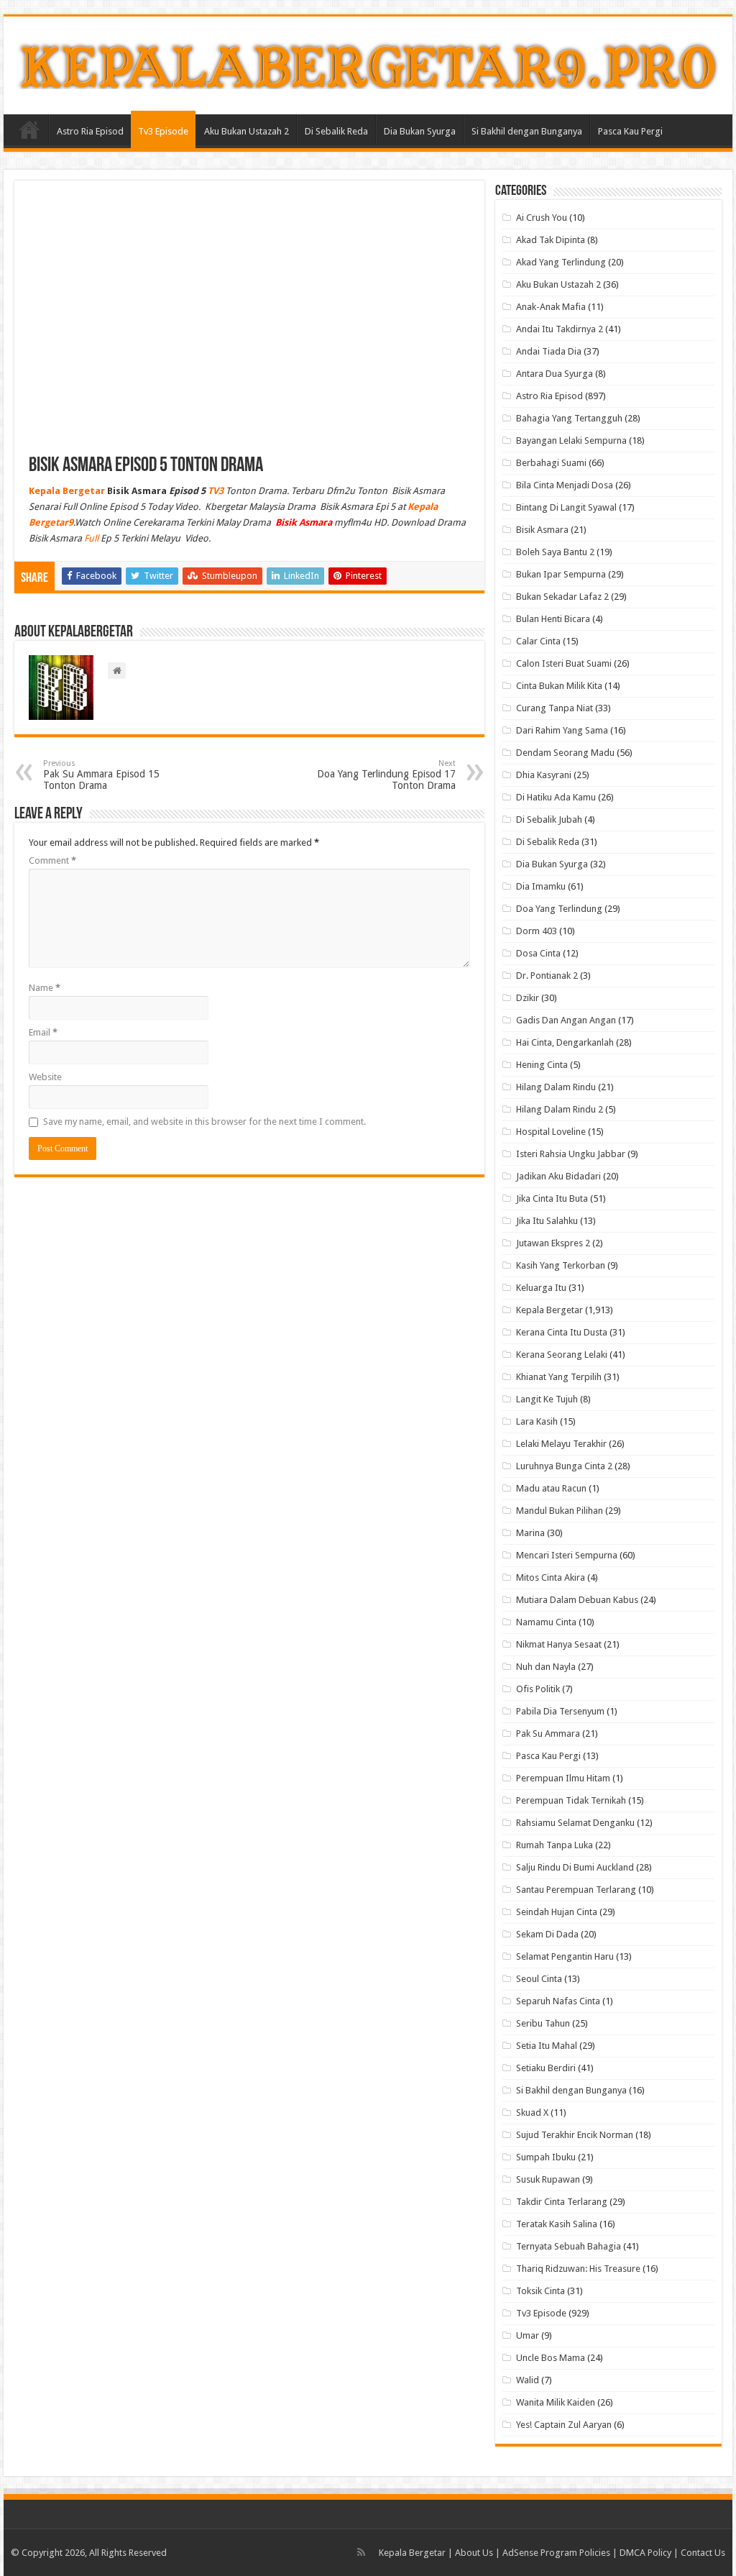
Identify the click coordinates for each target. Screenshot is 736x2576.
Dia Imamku (541, 886)
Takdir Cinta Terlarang (562, 2202)
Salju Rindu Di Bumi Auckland (575, 1867)
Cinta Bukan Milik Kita (559, 686)
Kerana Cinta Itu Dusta (562, 1332)
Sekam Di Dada (547, 1934)
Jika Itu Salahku (547, 1221)
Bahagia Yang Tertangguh (569, 418)
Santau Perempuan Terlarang (576, 1890)
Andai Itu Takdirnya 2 (560, 329)
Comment (52, 860)
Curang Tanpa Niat (555, 708)
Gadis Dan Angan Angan (566, 1020)
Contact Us (703, 2553)
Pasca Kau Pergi (630, 131)
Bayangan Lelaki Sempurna (571, 440)
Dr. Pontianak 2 (547, 976)
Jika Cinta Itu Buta (552, 1198)
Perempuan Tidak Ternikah (571, 1800)
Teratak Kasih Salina (557, 2224)
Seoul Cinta (539, 1979)
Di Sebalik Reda (336, 131)
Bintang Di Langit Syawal (566, 507)
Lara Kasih (537, 1421)
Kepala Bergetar (549, 1310)
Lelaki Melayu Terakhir (561, 1444)
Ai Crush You (542, 218)
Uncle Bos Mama (551, 2358)
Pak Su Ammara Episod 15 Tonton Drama (101, 775)
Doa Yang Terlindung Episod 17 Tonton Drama (386, 775)
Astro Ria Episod (90, 131)
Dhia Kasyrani (544, 775)
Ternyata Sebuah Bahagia (569, 2246)
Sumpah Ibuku (546, 2157)
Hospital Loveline (551, 1132)
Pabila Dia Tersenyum (560, 1711)
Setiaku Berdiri (546, 2068)
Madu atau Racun (551, 1488)
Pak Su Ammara (548, 1734)
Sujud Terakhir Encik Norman (575, 2135)
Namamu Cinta (546, 1622)
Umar (528, 2335)
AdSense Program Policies (556, 2553)
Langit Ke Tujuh (547, 1399)
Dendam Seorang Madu (565, 753)
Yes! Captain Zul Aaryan (564, 2425)
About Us (474, 2553)
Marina (530, 1533)
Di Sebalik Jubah (549, 819)
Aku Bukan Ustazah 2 (247, 131)
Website (45, 1077)
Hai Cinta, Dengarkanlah (565, 1042)
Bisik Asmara (542, 530)
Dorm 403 (537, 931)
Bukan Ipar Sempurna (561, 574)
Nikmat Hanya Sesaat (559, 1644)
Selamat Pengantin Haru (565, 1956)
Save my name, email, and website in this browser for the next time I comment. (204, 1122)
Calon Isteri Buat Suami (564, 663)
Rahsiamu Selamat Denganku (575, 1823)
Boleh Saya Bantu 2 (555, 552)
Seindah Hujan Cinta (557, 1912)
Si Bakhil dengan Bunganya (527, 131)
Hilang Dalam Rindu (556, 1087)
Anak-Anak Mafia (551, 307)
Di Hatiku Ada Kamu (556, 797)
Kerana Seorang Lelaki (562, 1355)
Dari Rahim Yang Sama (562, 730)
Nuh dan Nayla (546, 1667)
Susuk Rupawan (548, 2179)
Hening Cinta (542, 1065)
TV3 (216, 491)
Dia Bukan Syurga (420, 131)
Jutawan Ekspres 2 (553, 1243)
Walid (528, 2380)
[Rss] (361, 2552)
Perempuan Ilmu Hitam (563, 1778)
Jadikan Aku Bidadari (558, 1176)
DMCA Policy (647, 2553)
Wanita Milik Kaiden (556, 2402)
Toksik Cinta (540, 2291)
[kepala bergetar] (368, 63)
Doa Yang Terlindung (559, 909)
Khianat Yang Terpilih (559, 1377)
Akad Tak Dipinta (551, 240)
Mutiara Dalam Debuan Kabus (577, 1600)
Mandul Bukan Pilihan (560, 1511)
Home (29, 129)
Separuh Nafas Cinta (558, 2001)
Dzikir (528, 998)
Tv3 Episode (163, 131)
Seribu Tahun (543, 2023)
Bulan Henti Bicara (553, 619)
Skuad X (532, 2113)
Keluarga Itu (541, 1288)
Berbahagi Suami (551, 463)
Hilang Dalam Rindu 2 (560, 1109)
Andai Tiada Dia (549, 351)
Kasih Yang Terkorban (561, 1265)
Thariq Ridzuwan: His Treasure (578, 2269)
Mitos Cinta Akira (551, 1577)
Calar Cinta (538, 641)
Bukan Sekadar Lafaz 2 (562, 597)
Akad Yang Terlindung (561, 262)
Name (45, 988)
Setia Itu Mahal (547, 2046)
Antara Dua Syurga (555, 374)
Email (43, 1032)
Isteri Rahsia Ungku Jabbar (571, 1154)
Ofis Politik (538, 1689)
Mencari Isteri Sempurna (567, 1555)
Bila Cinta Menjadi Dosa (565, 485)
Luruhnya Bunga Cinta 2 (564, 1466)
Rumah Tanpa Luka (555, 1845)
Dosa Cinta (538, 953)
